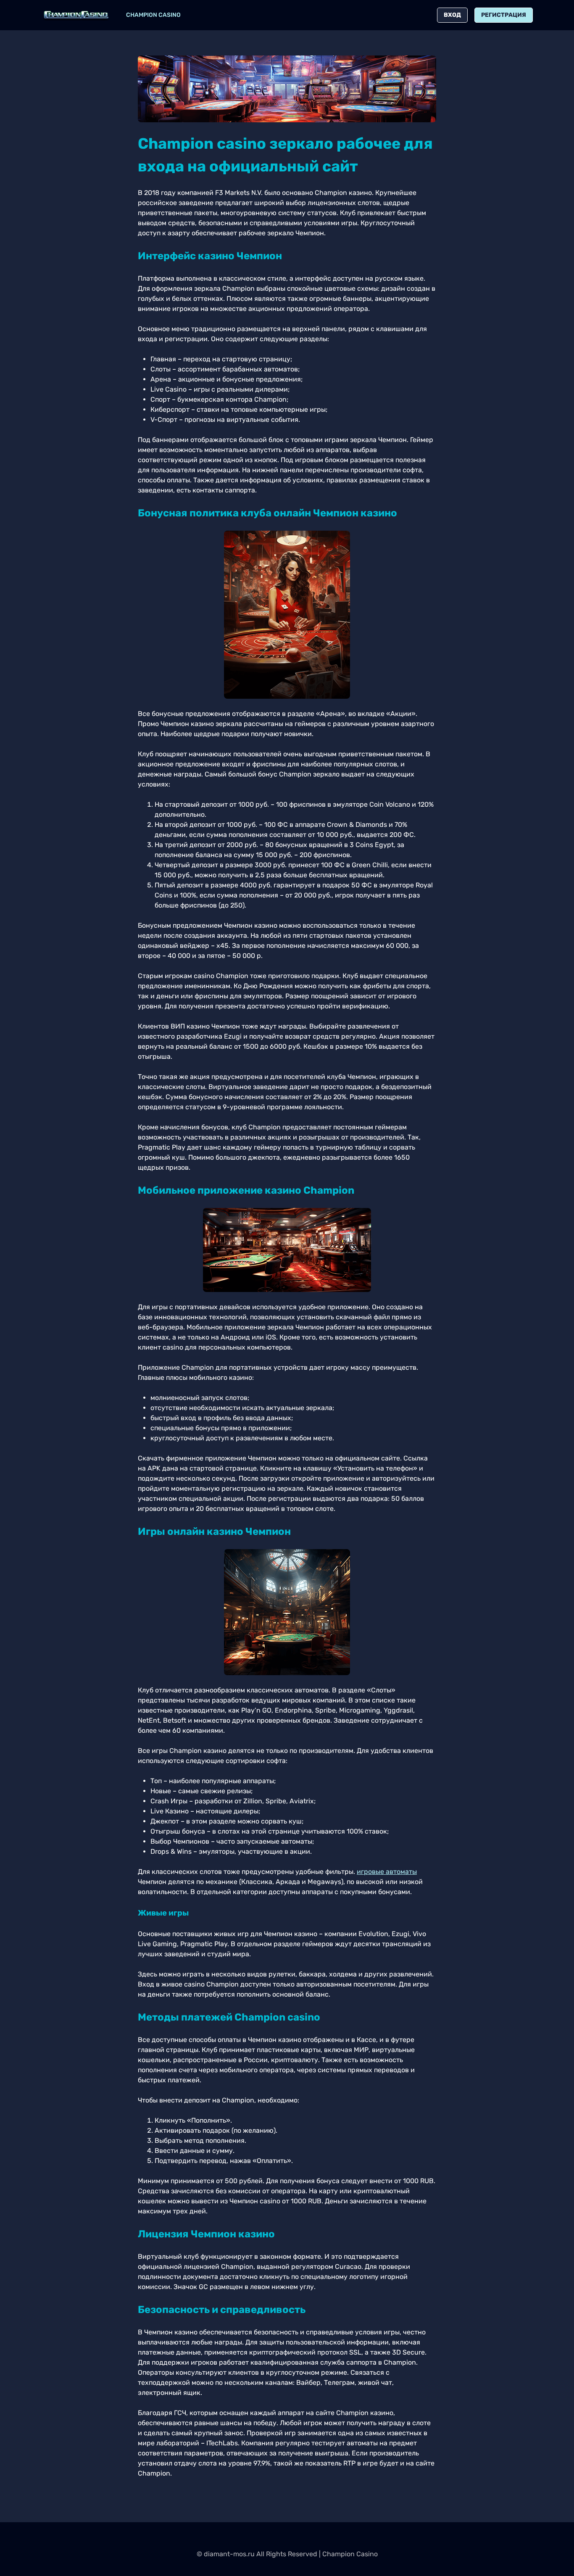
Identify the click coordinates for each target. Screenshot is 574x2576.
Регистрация (504, 15)
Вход (452, 15)
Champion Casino (153, 15)
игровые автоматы (387, 1872)
